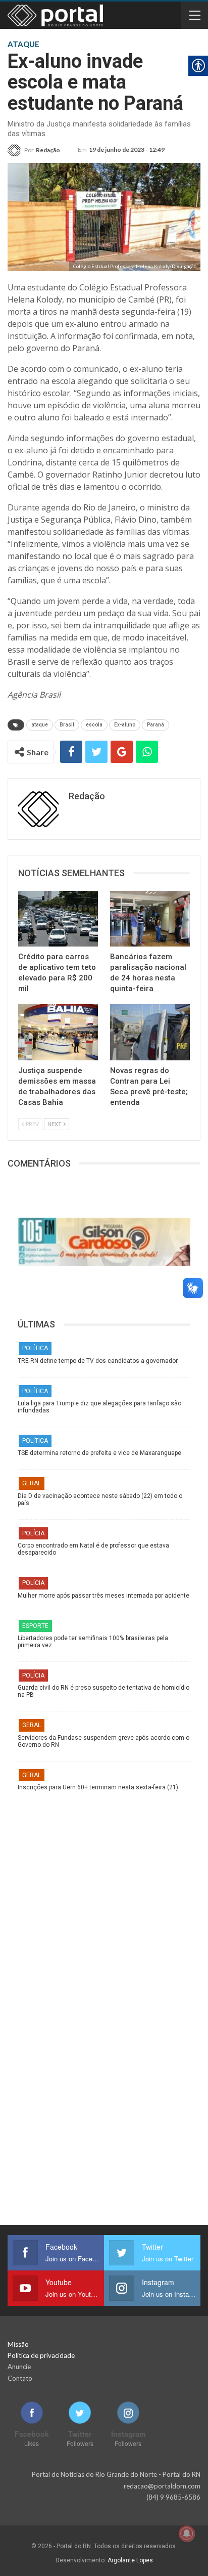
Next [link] (55, 1124)
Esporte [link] (35, 1626)
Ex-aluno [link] (125, 725)
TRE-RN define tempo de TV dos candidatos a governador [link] (98, 1361)
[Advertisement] (104, 1900)
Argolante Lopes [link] (130, 2560)
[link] (34, 150)
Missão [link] (18, 2344)
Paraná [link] (155, 725)
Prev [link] (32, 1124)
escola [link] (94, 725)
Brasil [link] (67, 725)
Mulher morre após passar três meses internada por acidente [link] (103, 1596)
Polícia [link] (33, 1533)
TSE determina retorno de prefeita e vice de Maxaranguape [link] (99, 1453)
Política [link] (35, 1348)
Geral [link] (32, 1483)
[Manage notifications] (187, 2534)
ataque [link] (40, 725)
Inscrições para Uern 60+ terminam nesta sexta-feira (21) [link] (98, 1787)
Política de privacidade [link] (41, 2355)
